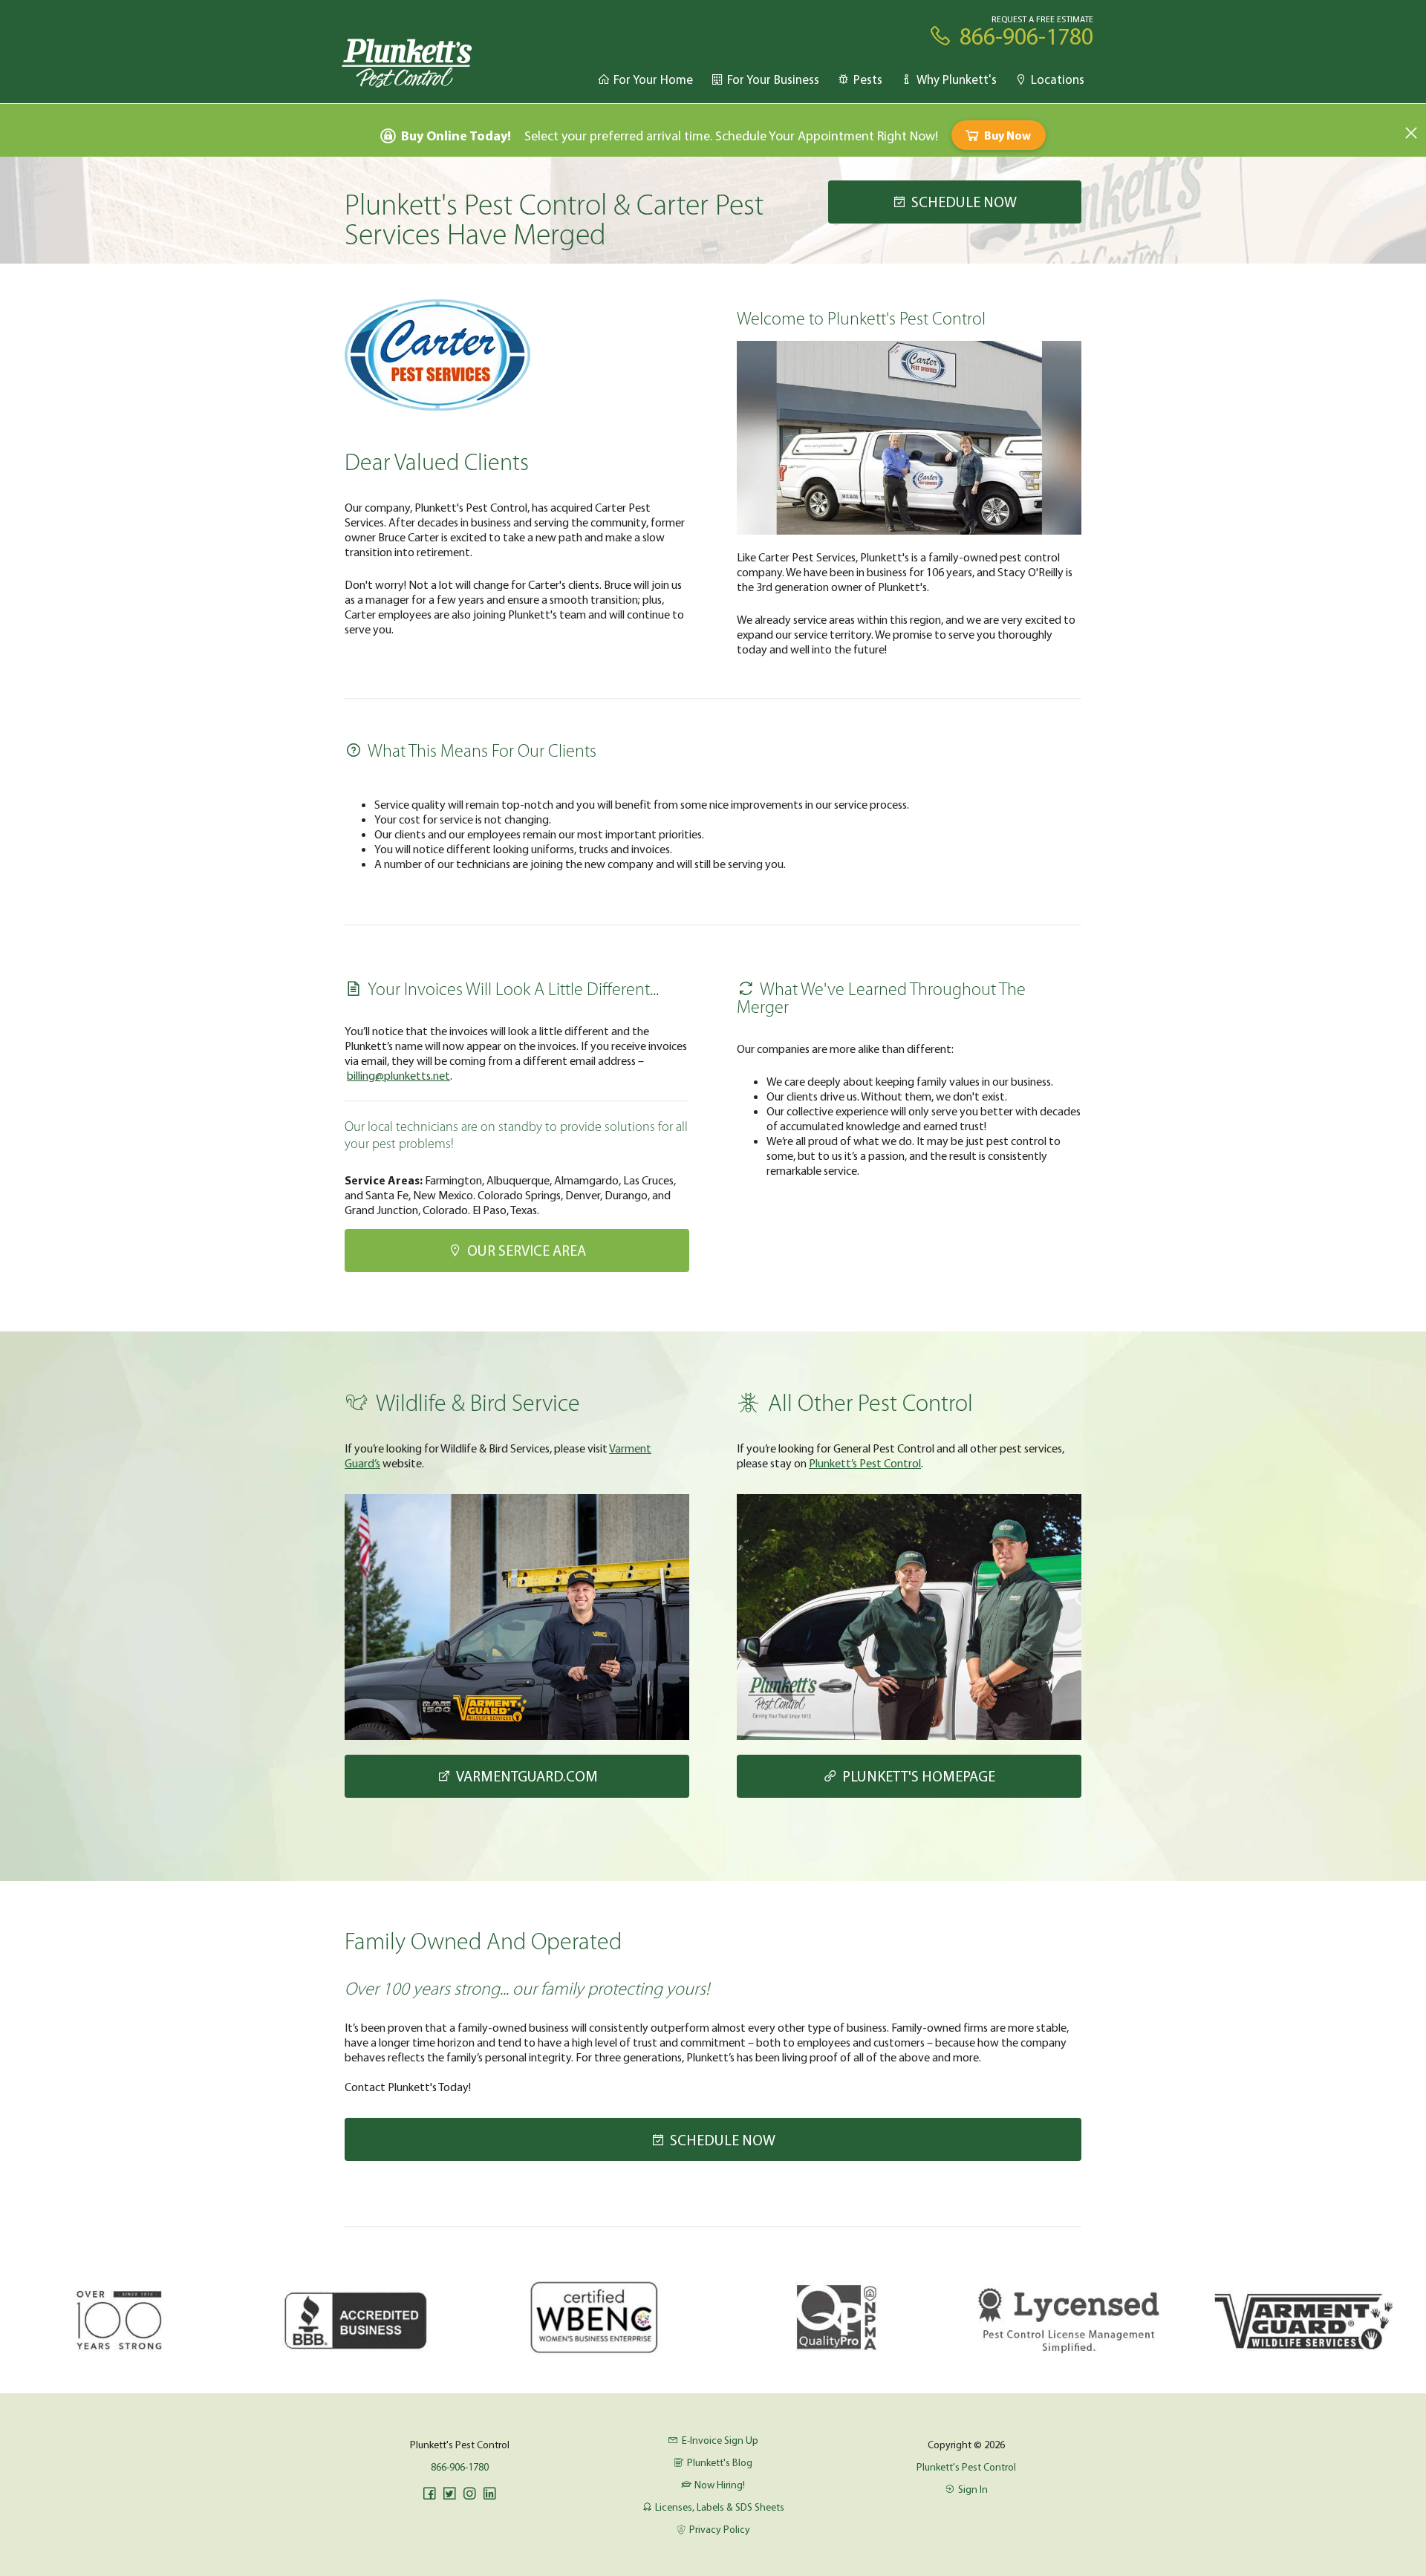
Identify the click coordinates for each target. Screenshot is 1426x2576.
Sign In (973, 2489)
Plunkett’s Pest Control (865, 1463)
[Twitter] (449, 2494)
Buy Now (1007, 135)
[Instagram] (469, 2494)
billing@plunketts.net (398, 1075)
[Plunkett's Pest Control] (407, 62)
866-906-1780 (460, 2467)
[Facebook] (429, 2494)
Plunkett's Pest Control (966, 2467)
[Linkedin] (489, 2494)
